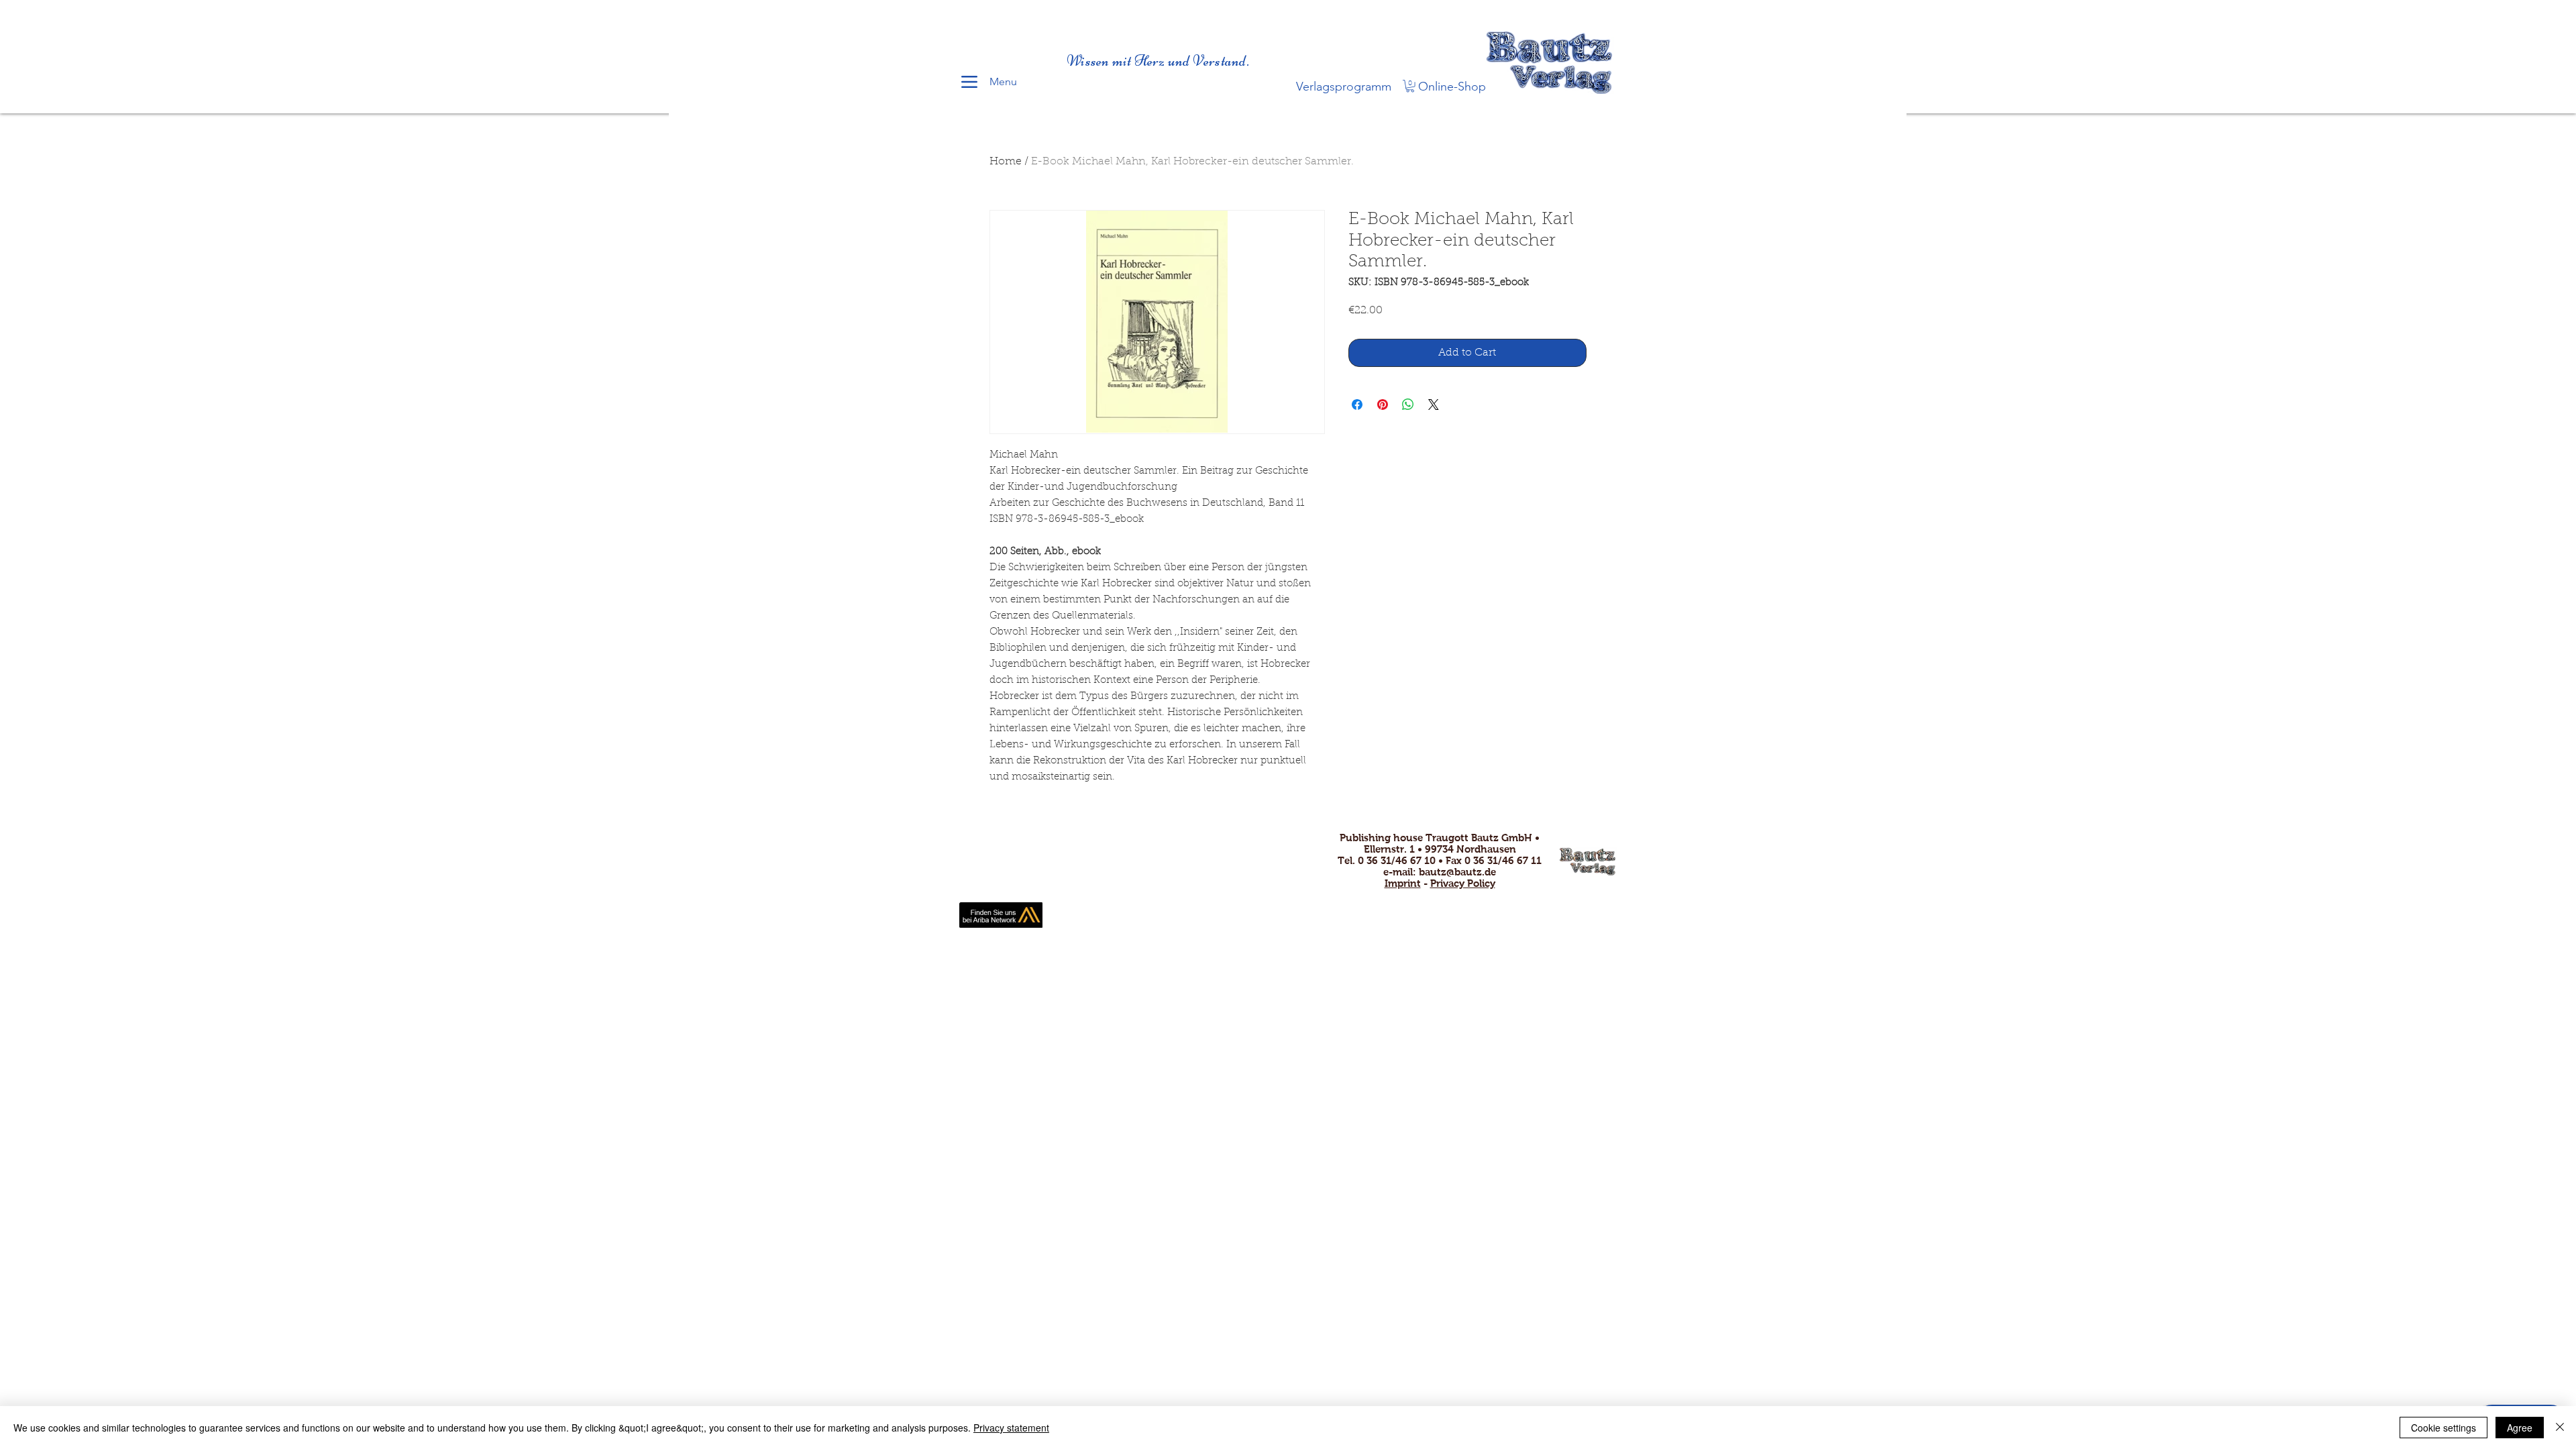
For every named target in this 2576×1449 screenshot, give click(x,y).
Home (1006, 162)
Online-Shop (1452, 87)
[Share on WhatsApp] (1408, 405)
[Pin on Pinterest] (1383, 405)
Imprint (1403, 883)
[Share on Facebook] (1357, 405)
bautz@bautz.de (1457, 872)
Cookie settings (2444, 1428)
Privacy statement (1011, 1428)
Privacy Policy (1463, 883)
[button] (1410, 86)
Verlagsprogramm (1344, 87)
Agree (2520, 1428)
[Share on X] (1434, 405)
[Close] (2560, 1428)
